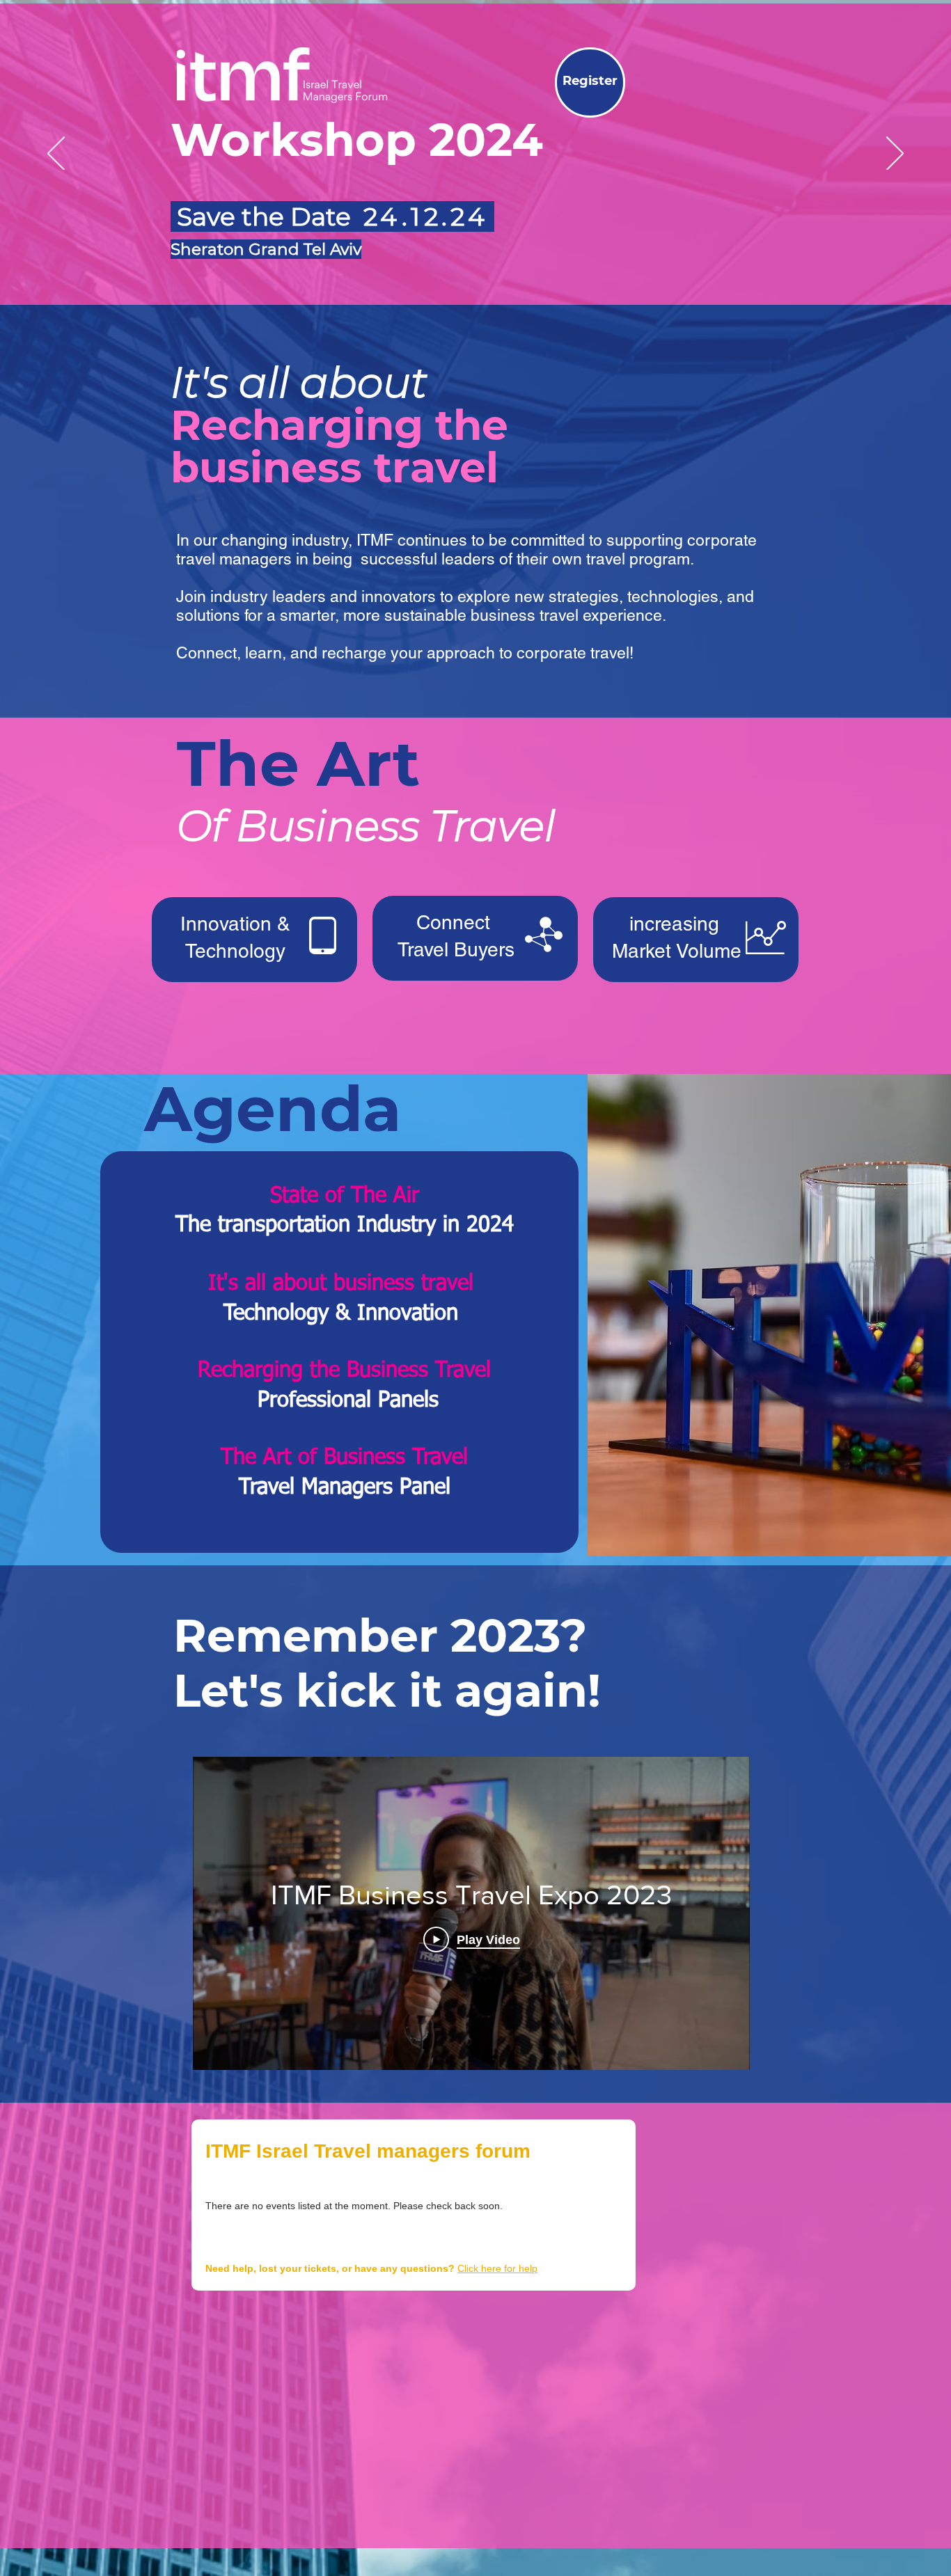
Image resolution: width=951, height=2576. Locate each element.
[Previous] (56, 155)
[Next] (895, 155)
